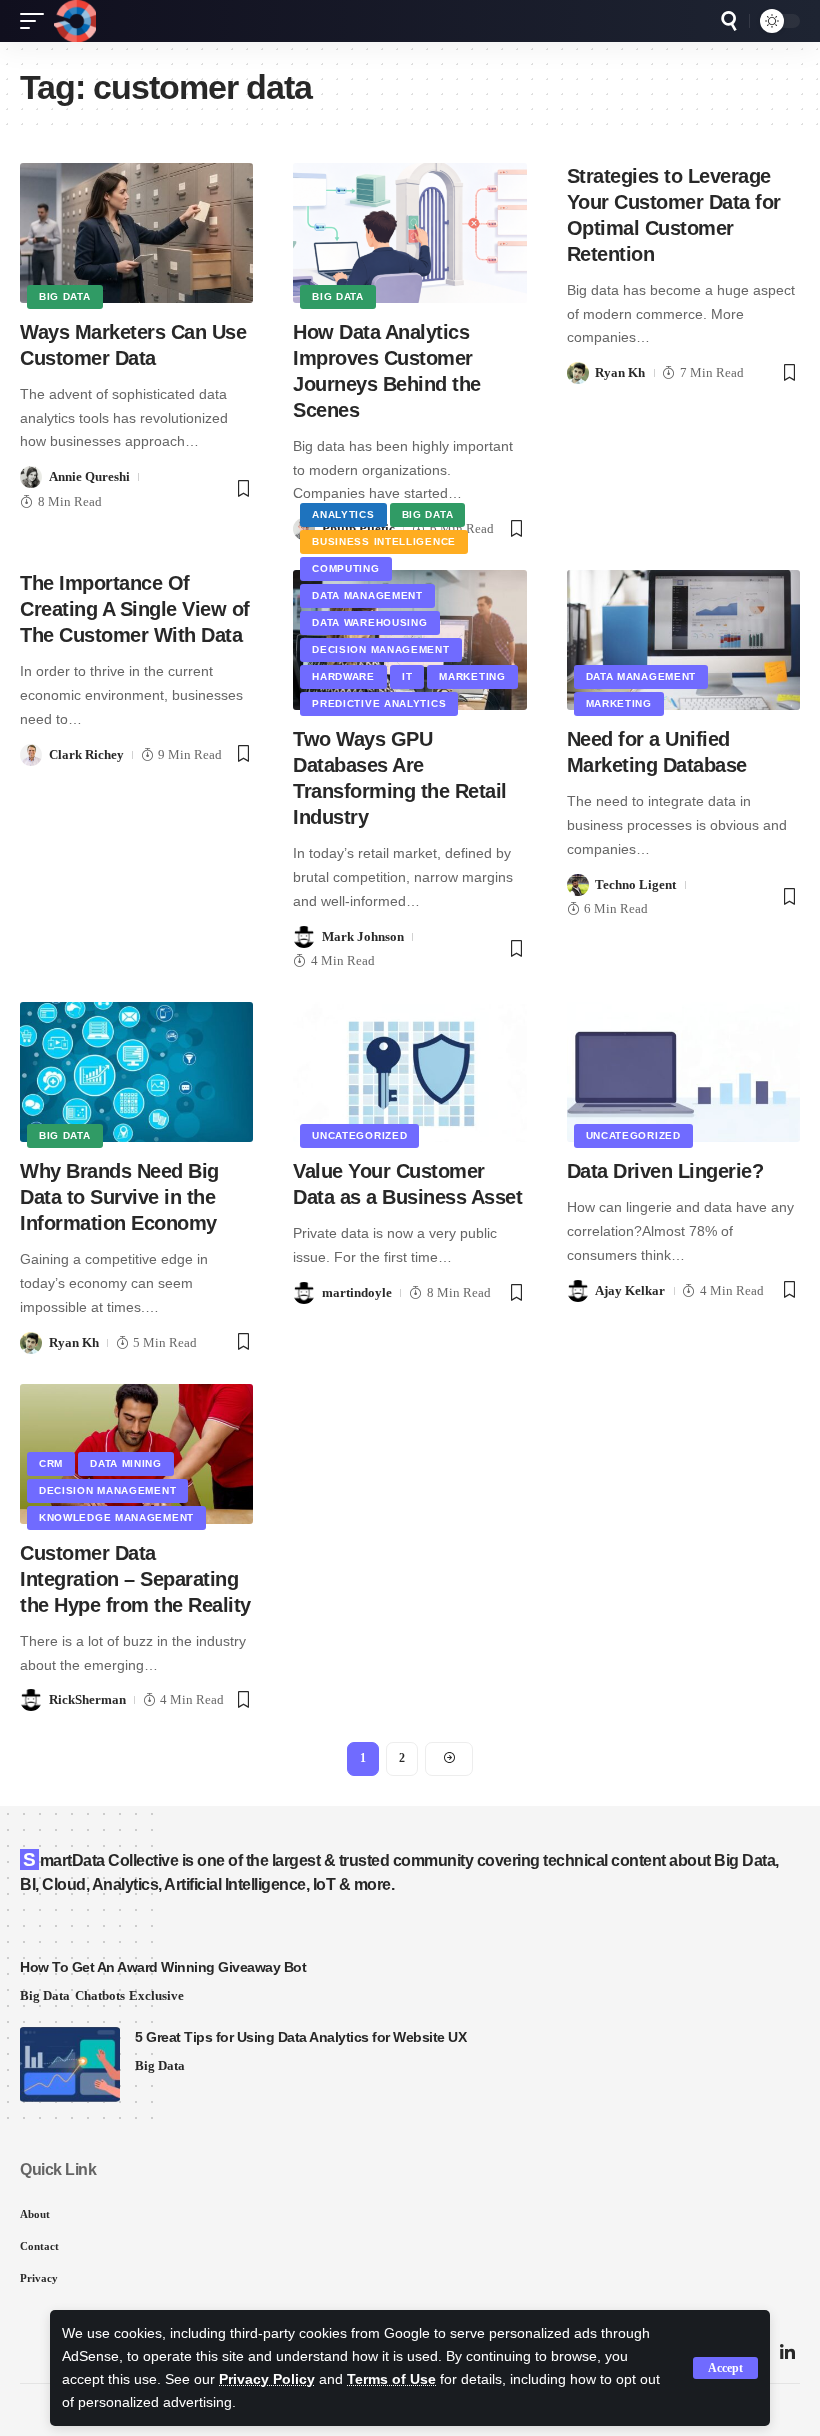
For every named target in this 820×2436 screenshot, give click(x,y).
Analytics (343, 514)
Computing (345, 568)
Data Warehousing (369, 622)
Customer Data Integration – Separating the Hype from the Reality (135, 1579)
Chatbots (100, 1995)
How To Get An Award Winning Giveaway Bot (163, 1967)
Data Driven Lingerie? (665, 1171)
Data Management (367, 595)
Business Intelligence (384, 541)
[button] (725, 2368)
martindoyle (357, 1292)
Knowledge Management (116, 1517)
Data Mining (126, 1463)
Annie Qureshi (89, 476)
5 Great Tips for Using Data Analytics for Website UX (300, 2037)
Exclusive (156, 1995)
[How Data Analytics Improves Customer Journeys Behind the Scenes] (409, 233)
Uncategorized (359, 1135)
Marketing (472, 676)
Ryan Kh (620, 372)
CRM (51, 1463)
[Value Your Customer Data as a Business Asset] (409, 1072)
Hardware (343, 676)
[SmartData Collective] (75, 21)
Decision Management (380, 649)
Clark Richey (86, 754)
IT (407, 676)
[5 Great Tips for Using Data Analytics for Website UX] (70, 2064)
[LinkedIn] (787, 2353)
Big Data (65, 296)
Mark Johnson (363, 936)
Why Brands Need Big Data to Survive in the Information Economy (119, 1197)
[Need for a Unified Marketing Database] (683, 640)
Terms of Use (391, 2379)
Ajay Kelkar (630, 1290)
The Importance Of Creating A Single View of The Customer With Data (135, 609)
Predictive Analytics (379, 703)
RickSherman (87, 1699)
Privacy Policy (267, 2379)
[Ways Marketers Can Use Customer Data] (136, 233)
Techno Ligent (635, 884)
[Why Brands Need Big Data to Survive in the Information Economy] (136, 1072)
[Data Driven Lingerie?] (683, 1072)
